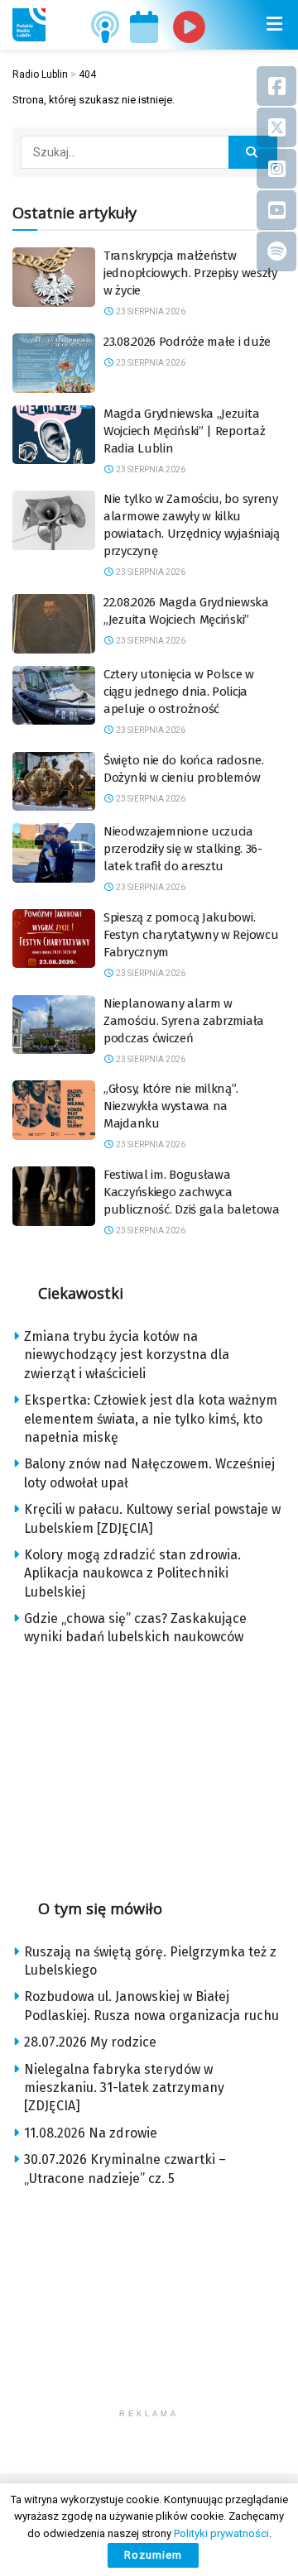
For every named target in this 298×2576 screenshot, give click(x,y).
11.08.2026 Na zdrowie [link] (91, 2133)
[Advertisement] (149, 1767)
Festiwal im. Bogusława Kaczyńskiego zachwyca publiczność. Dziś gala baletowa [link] (192, 1192)
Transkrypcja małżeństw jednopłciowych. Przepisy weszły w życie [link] (190, 273)
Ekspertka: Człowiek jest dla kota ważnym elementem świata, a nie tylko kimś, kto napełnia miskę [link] (151, 1419)
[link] (29, 25)
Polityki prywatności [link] (221, 2533)
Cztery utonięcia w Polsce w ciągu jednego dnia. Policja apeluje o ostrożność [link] (179, 692)
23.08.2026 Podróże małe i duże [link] (187, 342)
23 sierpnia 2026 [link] (150, 311)
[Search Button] (253, 152)
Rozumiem (153, 2555)
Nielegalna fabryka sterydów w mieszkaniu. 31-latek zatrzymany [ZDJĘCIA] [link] (124, 2088)
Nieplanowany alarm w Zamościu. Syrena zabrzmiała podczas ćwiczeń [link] (184, 1021)
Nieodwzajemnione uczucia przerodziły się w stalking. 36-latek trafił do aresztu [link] (183, 849)
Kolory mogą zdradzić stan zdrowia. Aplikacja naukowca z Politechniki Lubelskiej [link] (132, 1573)
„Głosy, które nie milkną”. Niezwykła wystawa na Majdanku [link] (171, 1106)
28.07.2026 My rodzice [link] (90, 2042)
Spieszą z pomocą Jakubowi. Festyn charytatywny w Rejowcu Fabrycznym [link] (191, 935)
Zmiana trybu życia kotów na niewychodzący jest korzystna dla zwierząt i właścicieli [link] (127, 1355)
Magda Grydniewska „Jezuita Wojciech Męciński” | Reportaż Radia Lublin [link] (184, 431)
